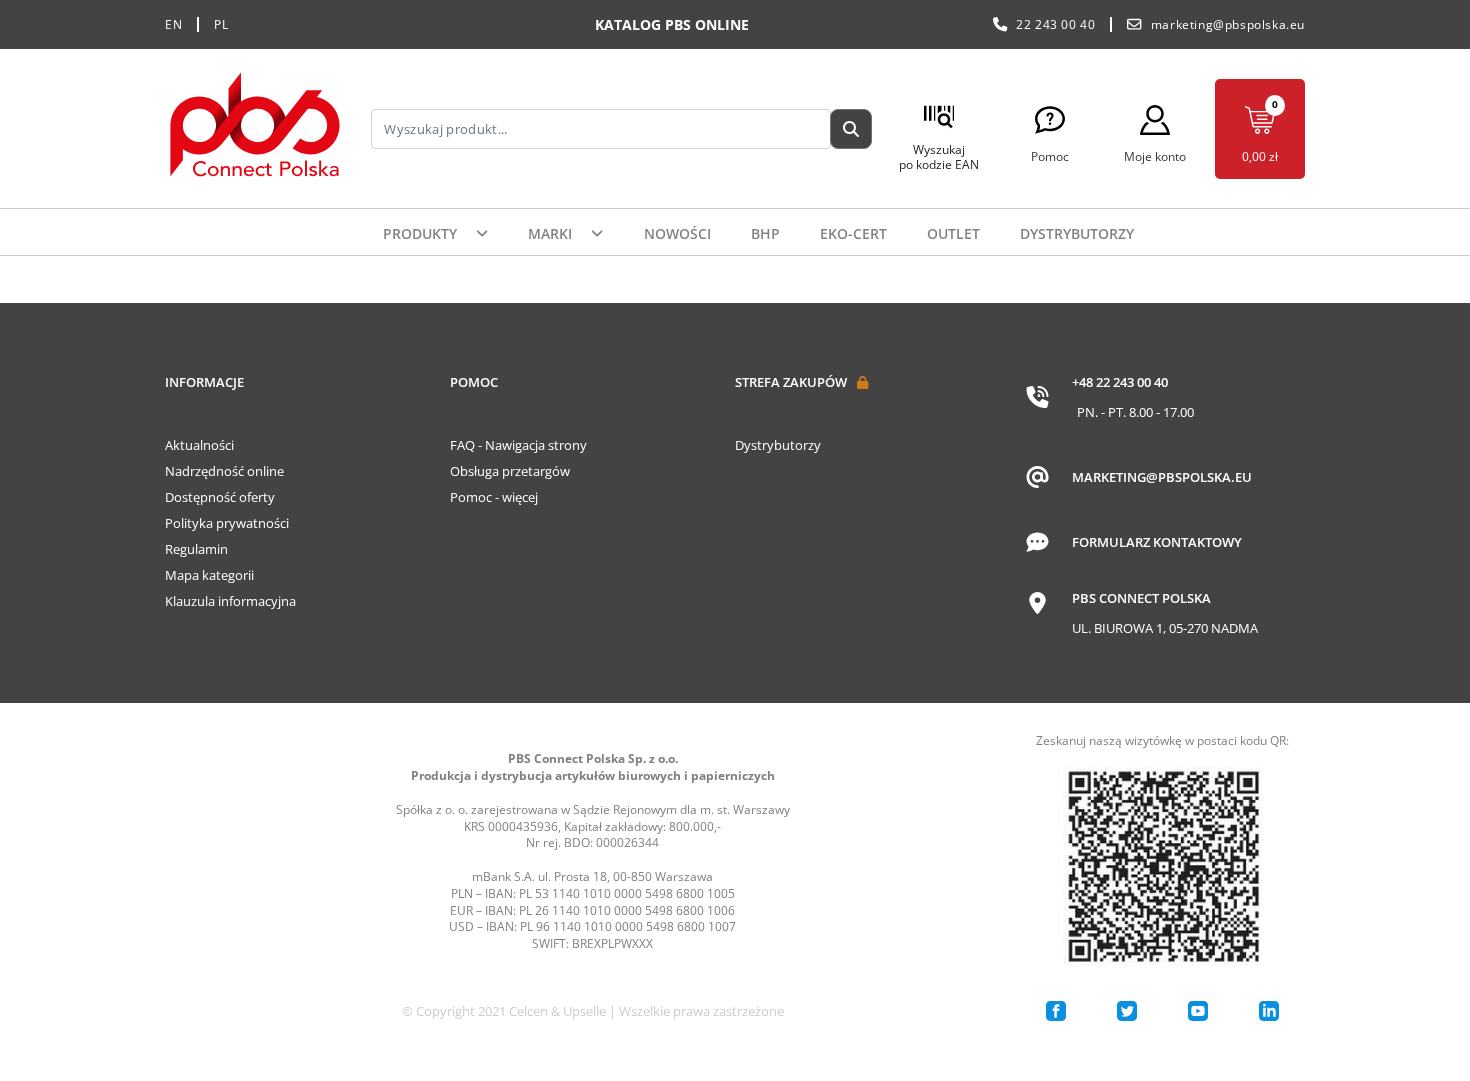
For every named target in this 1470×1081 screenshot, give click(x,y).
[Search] (851, 129)
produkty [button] (422, 233)
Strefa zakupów (791, 382)
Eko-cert (853, 233)
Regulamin (196, 549)
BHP (765, 233)
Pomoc (474, 382)
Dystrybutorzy (1077, 233)
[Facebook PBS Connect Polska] (1056, 1011)
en (173, 24)
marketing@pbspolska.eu (1228, 24)
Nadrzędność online (224, 471)
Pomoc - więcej (494, 497)
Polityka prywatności (227, 523)
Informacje (204, 382)
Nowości (677, 233)
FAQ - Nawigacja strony (518, 445)
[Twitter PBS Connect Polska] (1127, 1011)
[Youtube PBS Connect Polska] (1198, 1011)
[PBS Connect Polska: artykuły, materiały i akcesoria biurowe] (255, 128)
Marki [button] (552, 233)
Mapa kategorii (209, 575)
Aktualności (199, 445)
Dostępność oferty (220, 497)
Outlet (953, 233)
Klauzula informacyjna (230, 601)
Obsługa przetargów (510, 471)
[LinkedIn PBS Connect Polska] (1269, 1011)
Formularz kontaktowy (1157, 542)
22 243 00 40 (1055, 24)
